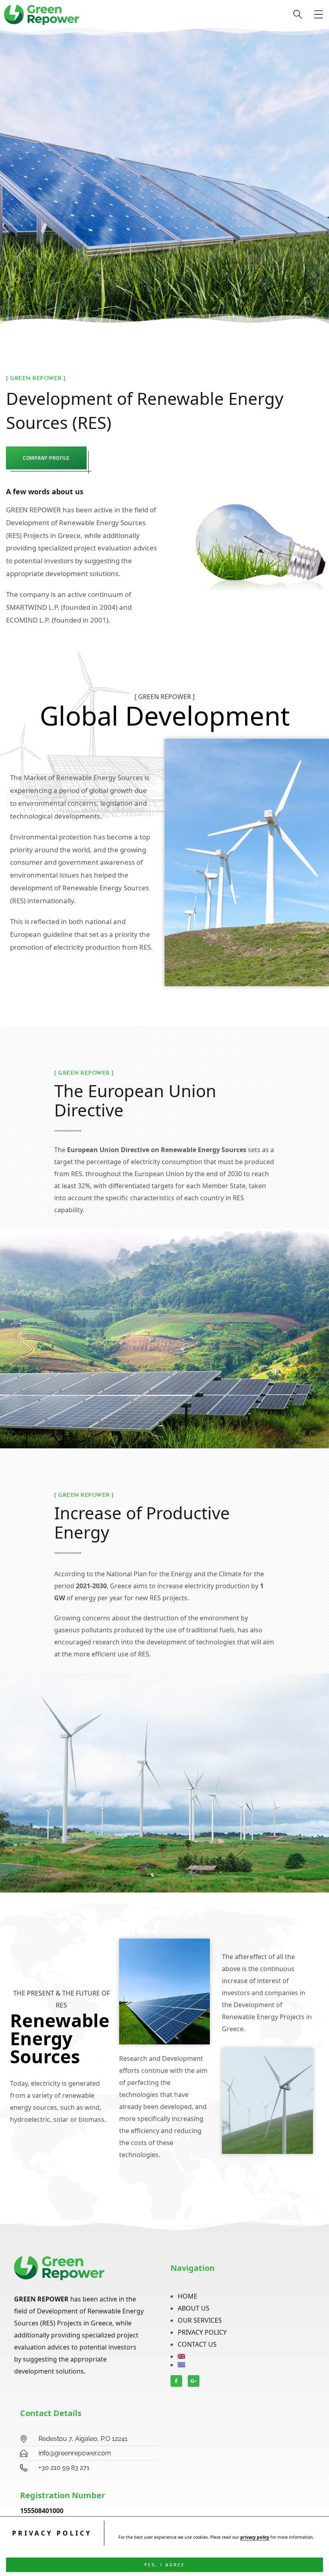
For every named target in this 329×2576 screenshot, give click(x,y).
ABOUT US (194, 2308)
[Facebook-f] (176, 2381)
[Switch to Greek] (243, 2365)
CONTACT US (197, 2344)
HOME (188, 2296)
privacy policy (255, 2537)
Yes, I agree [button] (164, 2565)
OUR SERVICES (200, 2320)
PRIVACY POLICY (202, 2332)
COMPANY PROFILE (46, 458)
